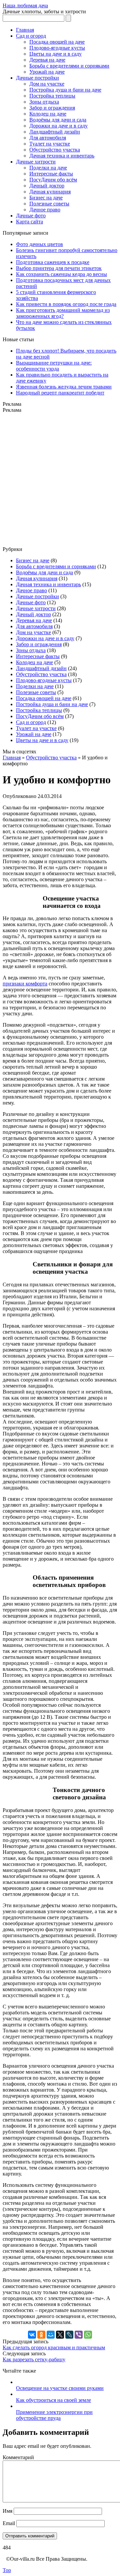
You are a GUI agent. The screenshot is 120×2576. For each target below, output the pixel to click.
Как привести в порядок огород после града (66, 304)
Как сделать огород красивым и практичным (54, 2347)
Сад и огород (31, 36)
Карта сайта (29, 222)
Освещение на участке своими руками (60, 2388)
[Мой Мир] (51, 2335)
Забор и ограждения (52, 108)
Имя (7, 2511)
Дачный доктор (47, 186)
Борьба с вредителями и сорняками (69, 66)
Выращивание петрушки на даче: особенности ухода (54, 366)
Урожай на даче (47, 72)
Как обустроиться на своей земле (53, 2400)
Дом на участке (47, 84)
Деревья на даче (47, 60)
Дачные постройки (37, 78)
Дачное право (45, 210)
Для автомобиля (48, 138)
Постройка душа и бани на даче (65, 90)
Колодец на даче (48, 114)
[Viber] (79, 2335)
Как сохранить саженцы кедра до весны (61, 274)
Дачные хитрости (36, 162)
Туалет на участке (50, 144)
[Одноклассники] (41, 2335)
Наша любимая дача (25, 5)
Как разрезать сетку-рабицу (34, 2359)
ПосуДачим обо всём (53, 180)
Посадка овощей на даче (57, 42)
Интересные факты (51, 174)
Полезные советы (49, 204)
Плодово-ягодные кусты (57, 48)
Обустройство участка (55, 150)
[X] (60, 2335)
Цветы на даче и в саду (55, 54)
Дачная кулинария (50, 192)
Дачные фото (31, 216)
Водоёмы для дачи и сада (58, 120)
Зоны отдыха (44, 102)
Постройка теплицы (52, 96)
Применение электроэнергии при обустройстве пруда (54, 2415)
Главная (25, 30)
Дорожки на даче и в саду (58, 126)
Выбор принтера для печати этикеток (59, 268)
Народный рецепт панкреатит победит (60, 393)
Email (9, 2523)
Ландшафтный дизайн (55, 132)
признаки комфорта (25, 984)
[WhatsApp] (88, 2335)
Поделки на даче (48, 168)
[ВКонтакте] (32, 2335)
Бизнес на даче (46, 198)
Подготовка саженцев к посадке (53, 262)
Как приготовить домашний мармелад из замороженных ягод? (63, 313)
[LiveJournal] (69, 2335)
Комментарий (18, 2457)
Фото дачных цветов (39, 244)
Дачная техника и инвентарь (62, 156)
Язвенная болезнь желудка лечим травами (64, 387)
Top (7, 2570)
